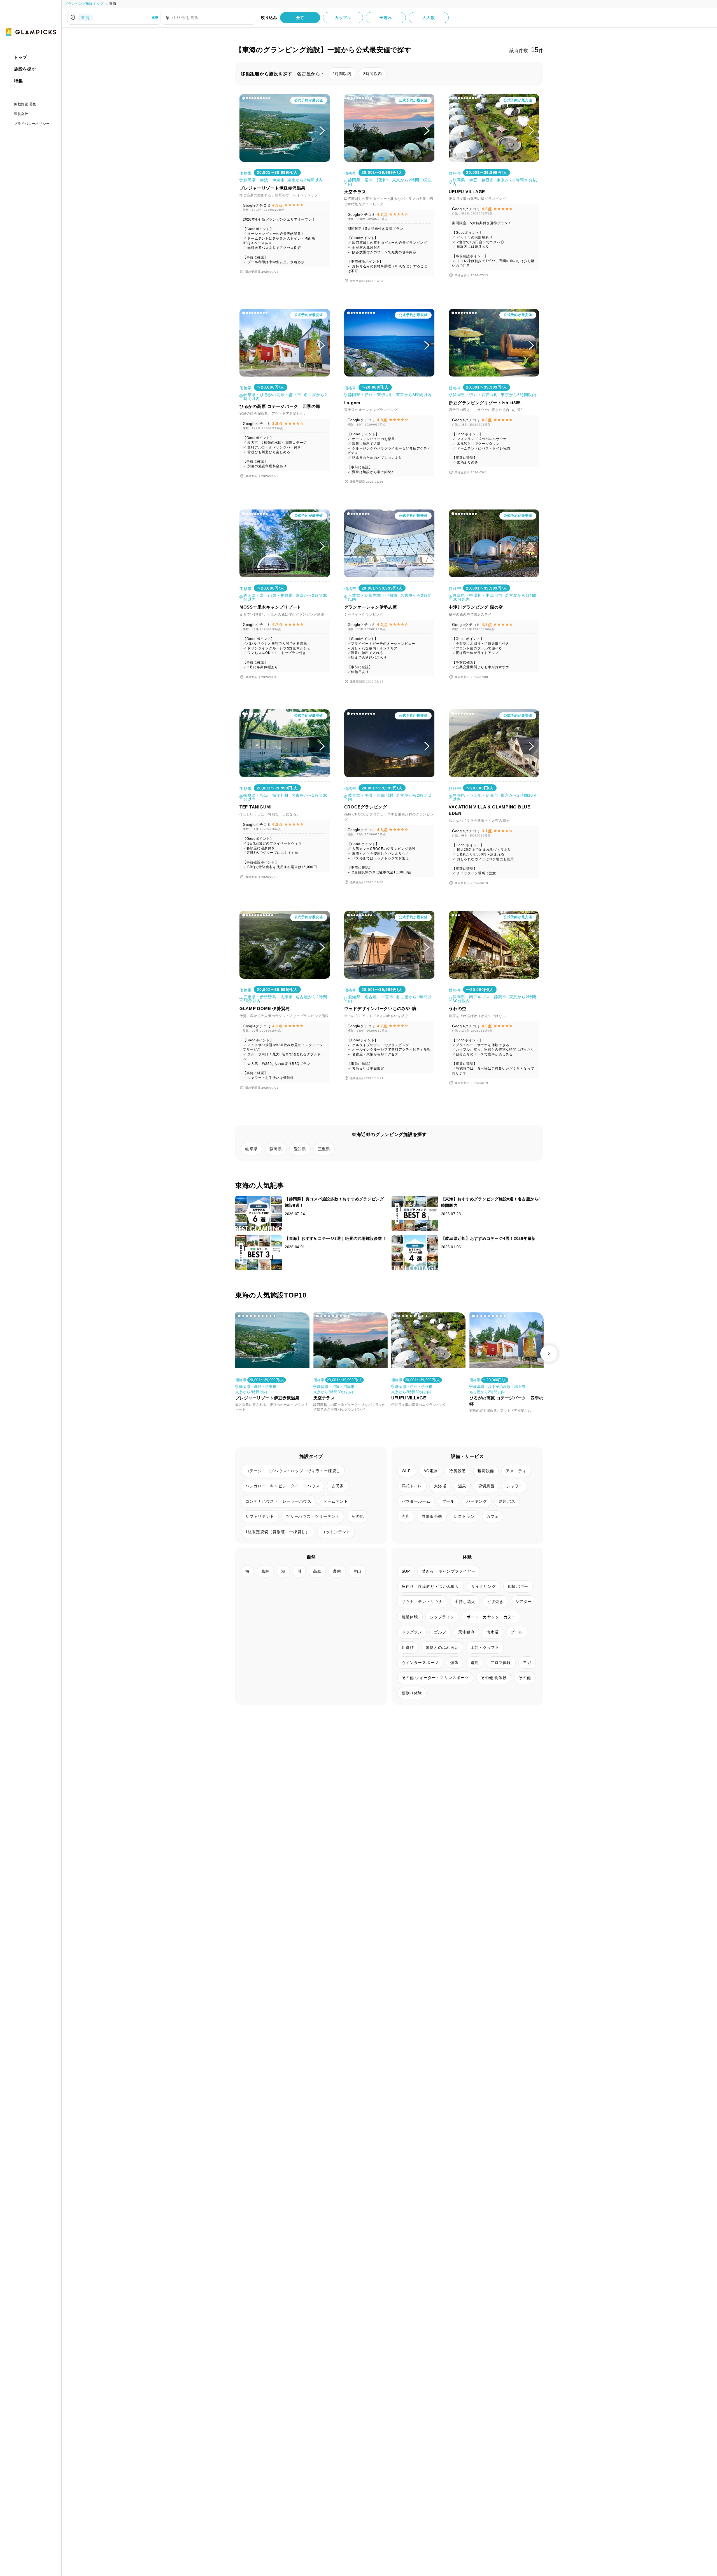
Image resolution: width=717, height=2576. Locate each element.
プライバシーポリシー (32, 124)
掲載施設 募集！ (27, 104)
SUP (406, 1571)
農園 (337, 1571)
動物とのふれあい (442, 1647)
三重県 (324, 1149)
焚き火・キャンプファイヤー (449, 1571)
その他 (358, 1516)
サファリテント (260, 1516)
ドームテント (336, 1501)
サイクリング (484, 1586)
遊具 (475, 1663)
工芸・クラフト (485, 1647)
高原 (317, 1571)
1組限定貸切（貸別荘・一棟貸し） (278, 1532)
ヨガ (527, 1663)
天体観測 (466, 1632)
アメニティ (516, 1471)
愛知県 (300, 1149)
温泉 (462, 1486)
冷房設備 (458, 1471)
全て (300, 18)
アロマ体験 (501, 1663)
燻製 (455, 1663)
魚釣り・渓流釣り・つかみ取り (431, 1586)
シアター (524, 1602)
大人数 (429, 18)
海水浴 (493, 1632)
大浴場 (440, 1486)
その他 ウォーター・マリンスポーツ (435, 1678)
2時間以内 (342, 74)
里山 (357, 1571)
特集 (18, 81)
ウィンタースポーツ (420, 1663)
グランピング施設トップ (84, 4)
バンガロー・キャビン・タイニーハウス (282, 1486)
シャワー (515, 1486)
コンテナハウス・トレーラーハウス (278, 1501)
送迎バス (507, 1501)
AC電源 (430, 1471)
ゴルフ (440, 1632)
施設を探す (25, 69)
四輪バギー (518, 1586)
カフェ (493, 1516)
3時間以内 (373, 74)
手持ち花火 (465, 1602)
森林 (266, 1571)
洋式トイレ (412, 1486)
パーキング (477, 1501)
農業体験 (410, 1617)
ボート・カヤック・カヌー (491, 1617)
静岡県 (276, 1149)
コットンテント (336, 1532)
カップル (343, 18)
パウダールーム (416, 1501)
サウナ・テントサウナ (422, 1602)
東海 (113, 4)
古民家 (337, 1486)
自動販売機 (432, 1516)
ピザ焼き (495, 1602)
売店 (406, 1516)
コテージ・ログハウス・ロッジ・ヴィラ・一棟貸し (293, 1471)
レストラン (464, 1516)
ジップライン (442, 1617)
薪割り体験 (412, 1693)
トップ (21, 57)
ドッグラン (412, 1632)
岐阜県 (252, 1149)
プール (448, 1501)
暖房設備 (486, 1471)
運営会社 (21, 114)
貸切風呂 (486, 1486)
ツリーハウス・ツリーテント (313, 1516)
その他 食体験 (494, 1678)
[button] (244, 98)
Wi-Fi (407, 1471)
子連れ (386, 18)
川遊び (408, 1647)
